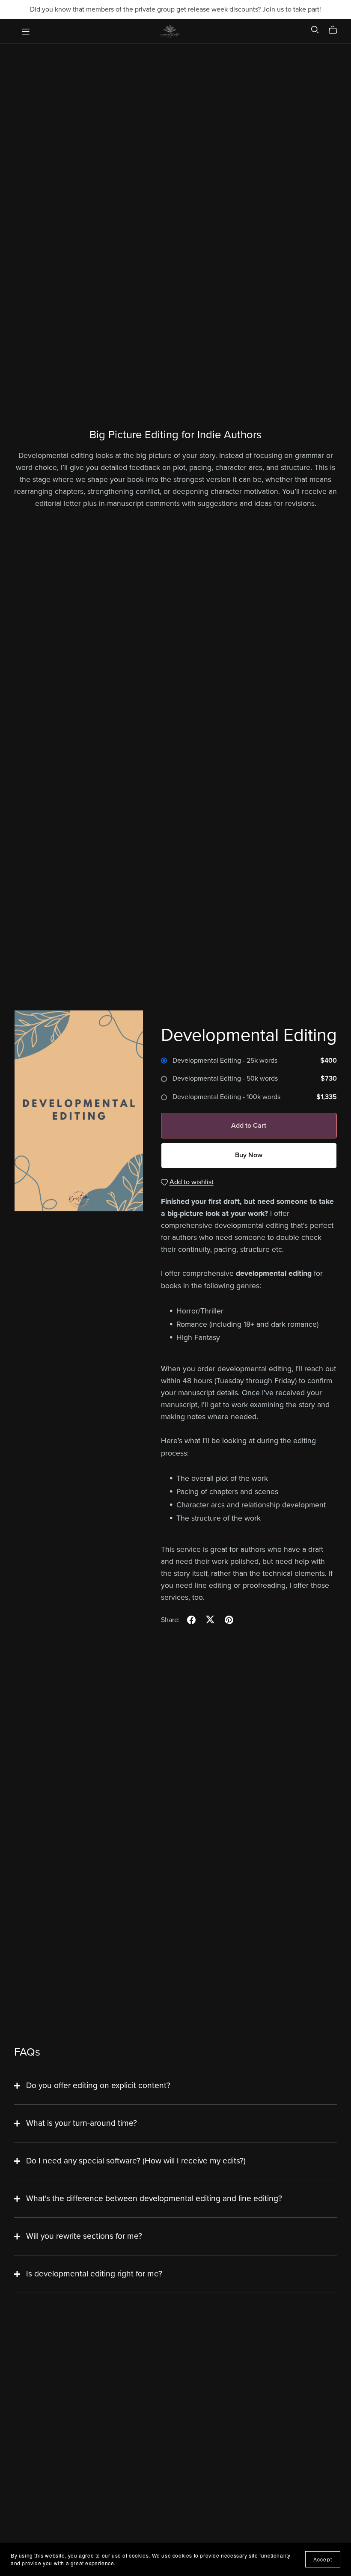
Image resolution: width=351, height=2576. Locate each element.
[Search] (315, 30)
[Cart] (336, 30)
